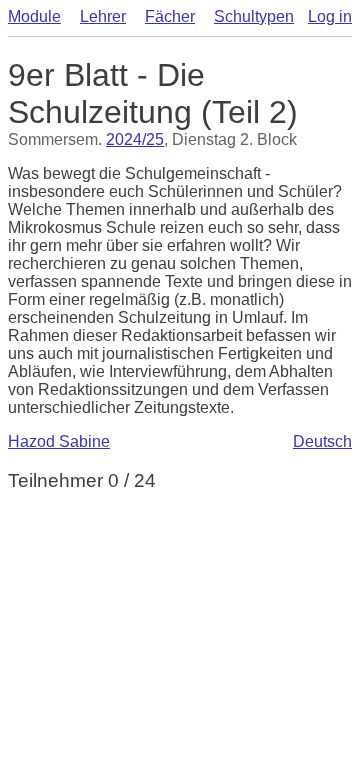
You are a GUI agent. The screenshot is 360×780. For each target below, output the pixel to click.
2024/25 (135, 139)
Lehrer (103, 16)
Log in (330, 16)
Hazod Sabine (59, 441)
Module (34, 16)
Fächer (170, 16)
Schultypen (254, 16)
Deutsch (322, 441)
